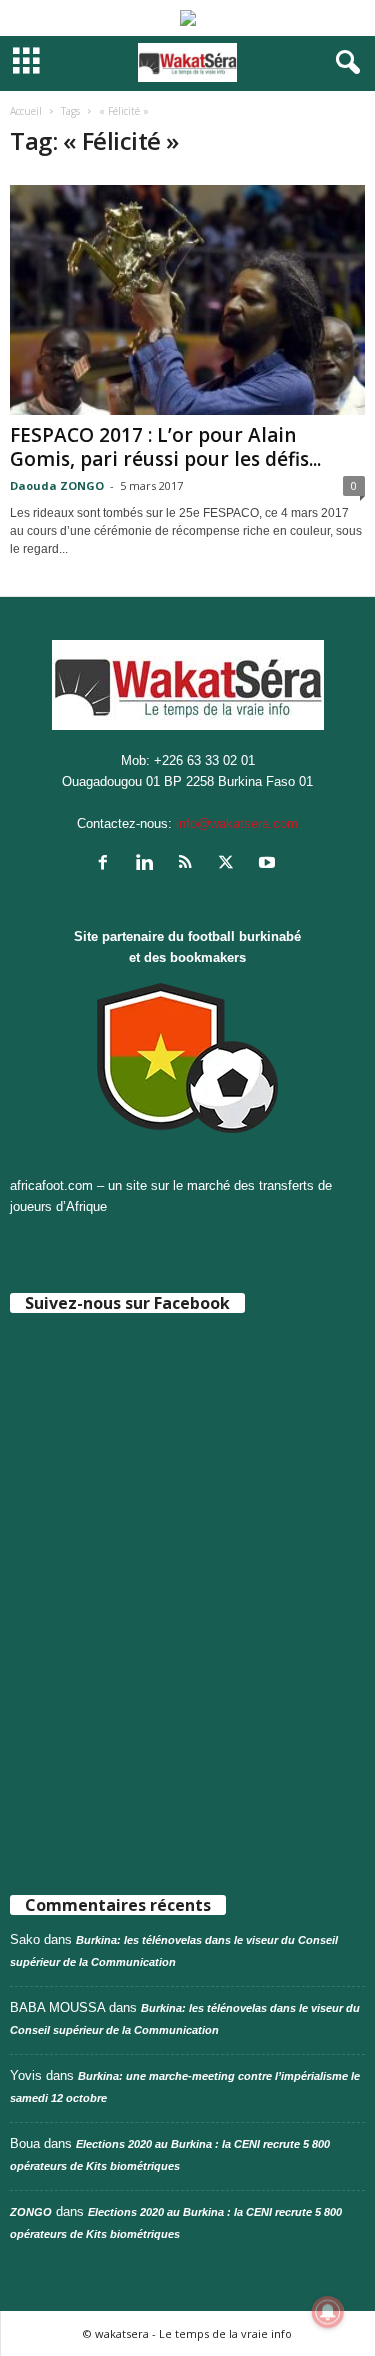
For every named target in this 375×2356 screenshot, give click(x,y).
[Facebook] (107, 864)
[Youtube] (269, 864)
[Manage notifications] (328, 2312)
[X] (230, 864)
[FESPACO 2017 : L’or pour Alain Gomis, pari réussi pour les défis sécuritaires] (187, 300)
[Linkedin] (148, 864)
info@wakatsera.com (237, 823)
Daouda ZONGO (57, 485)
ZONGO (31, 2212)
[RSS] (189, 864)
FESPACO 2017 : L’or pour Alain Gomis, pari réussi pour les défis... (165, 447)
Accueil (26, 111)
